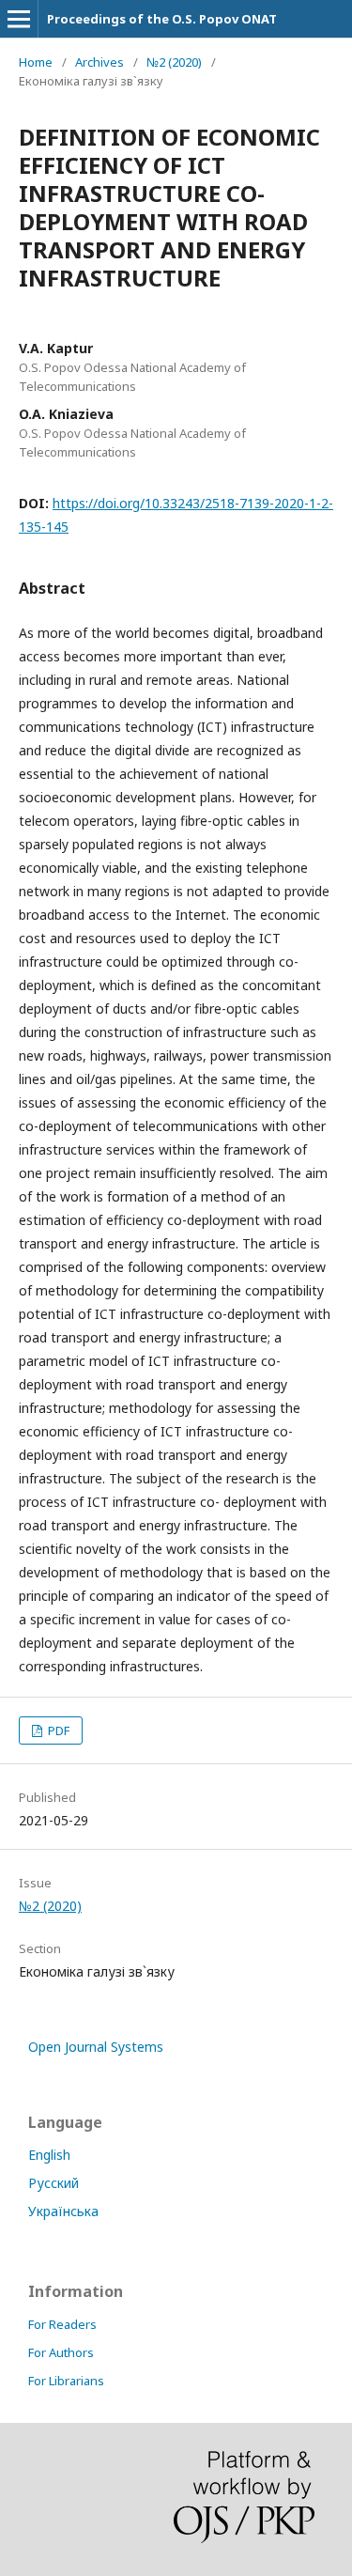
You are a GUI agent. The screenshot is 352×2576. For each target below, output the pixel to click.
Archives (99, 62)
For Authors (61, 2352)
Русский (54, 2183)
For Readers (62, 2324)
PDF (57, 1730)
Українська (63, 2211)
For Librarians (66, 2381)
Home (36, 62)
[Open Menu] (19, 19)
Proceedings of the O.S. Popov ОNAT (162, 19)
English (49, 2155)
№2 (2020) (174, 62)
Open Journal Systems (96, 2047)
